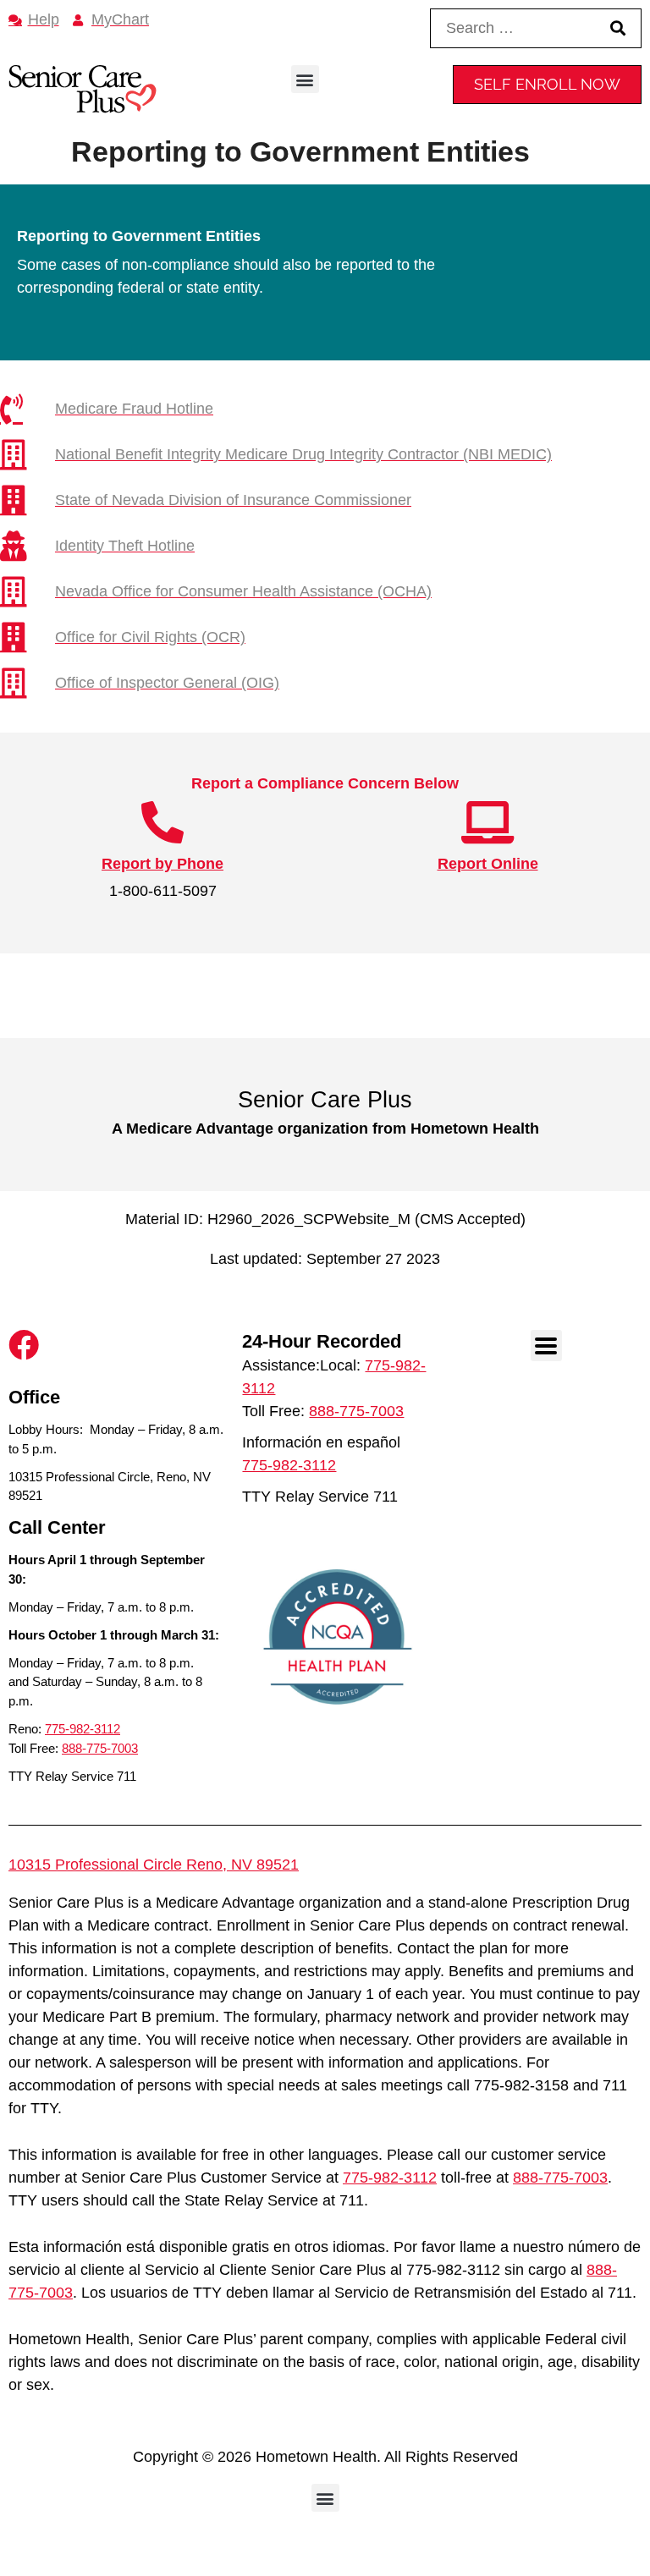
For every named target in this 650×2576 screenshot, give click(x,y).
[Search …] (509, 28)
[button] (305, 79)
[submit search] (618, 28)
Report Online (488, 864)
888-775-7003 (100, 1748)
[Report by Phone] (162, 822)
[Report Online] (487, 822)
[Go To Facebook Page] (24, 1345)
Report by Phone (162, 864)
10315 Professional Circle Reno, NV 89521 (154, 1865)
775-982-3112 (83, 1729)
